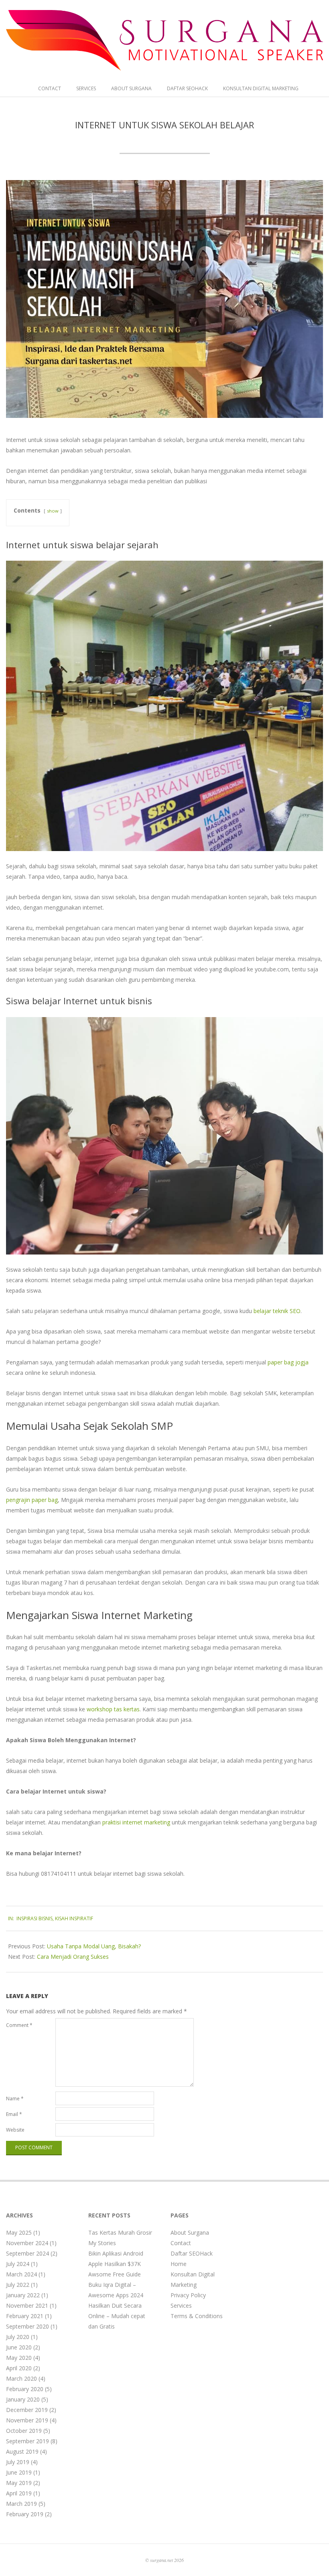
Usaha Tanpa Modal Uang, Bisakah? (94, 1946)
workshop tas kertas (113, 1709)
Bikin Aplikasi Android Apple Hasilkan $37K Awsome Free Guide (116, 2264)
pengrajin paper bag (32, 1500)
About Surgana (131, 88)
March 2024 (21, 2274)
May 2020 (19, 2358)
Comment (19, 2025)
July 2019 (18, 2462)
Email (14, 2114)
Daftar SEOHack (187, 88)
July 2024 (18, 2264)
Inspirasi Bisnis (35, 1918)
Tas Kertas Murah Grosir (120, 2232)
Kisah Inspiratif (74, 1918)
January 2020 (23, 2399)
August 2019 (22, 2451)
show (53, 511)
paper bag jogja (288, 1362)
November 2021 (27, 2305)
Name (15, 2099)
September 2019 (27, 2441)
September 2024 (27, 2253)
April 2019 (19, 2493)
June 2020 (19, 2347)
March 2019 (21, 2504)
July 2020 (18, 2337)
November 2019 (27, 2420)
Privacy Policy (188, 2295)
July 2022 (18, 2285)
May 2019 (19, 2483)
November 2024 (27, 2243)
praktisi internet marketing (136, 1822)
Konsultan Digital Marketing (261, 88)
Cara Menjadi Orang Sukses (73, 1957)
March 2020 (21, 2378)
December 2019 (27, 2410)
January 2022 (23, 2295)
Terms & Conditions (197, 2316)
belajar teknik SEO (277, 1311)
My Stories (102, 2243)
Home (179, 2264)
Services (86, 88)
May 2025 (19, 2232)
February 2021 (25, 2316)
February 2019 (25, 2514)
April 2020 (19, 2368)
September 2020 (27, 2326)
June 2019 (19, 2472)
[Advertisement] (288, 2332)
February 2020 (25, 2389)
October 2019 (24, 2431)
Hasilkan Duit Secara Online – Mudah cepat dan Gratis (117, 2316)
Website (15, 2130)
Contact (50, 88)
